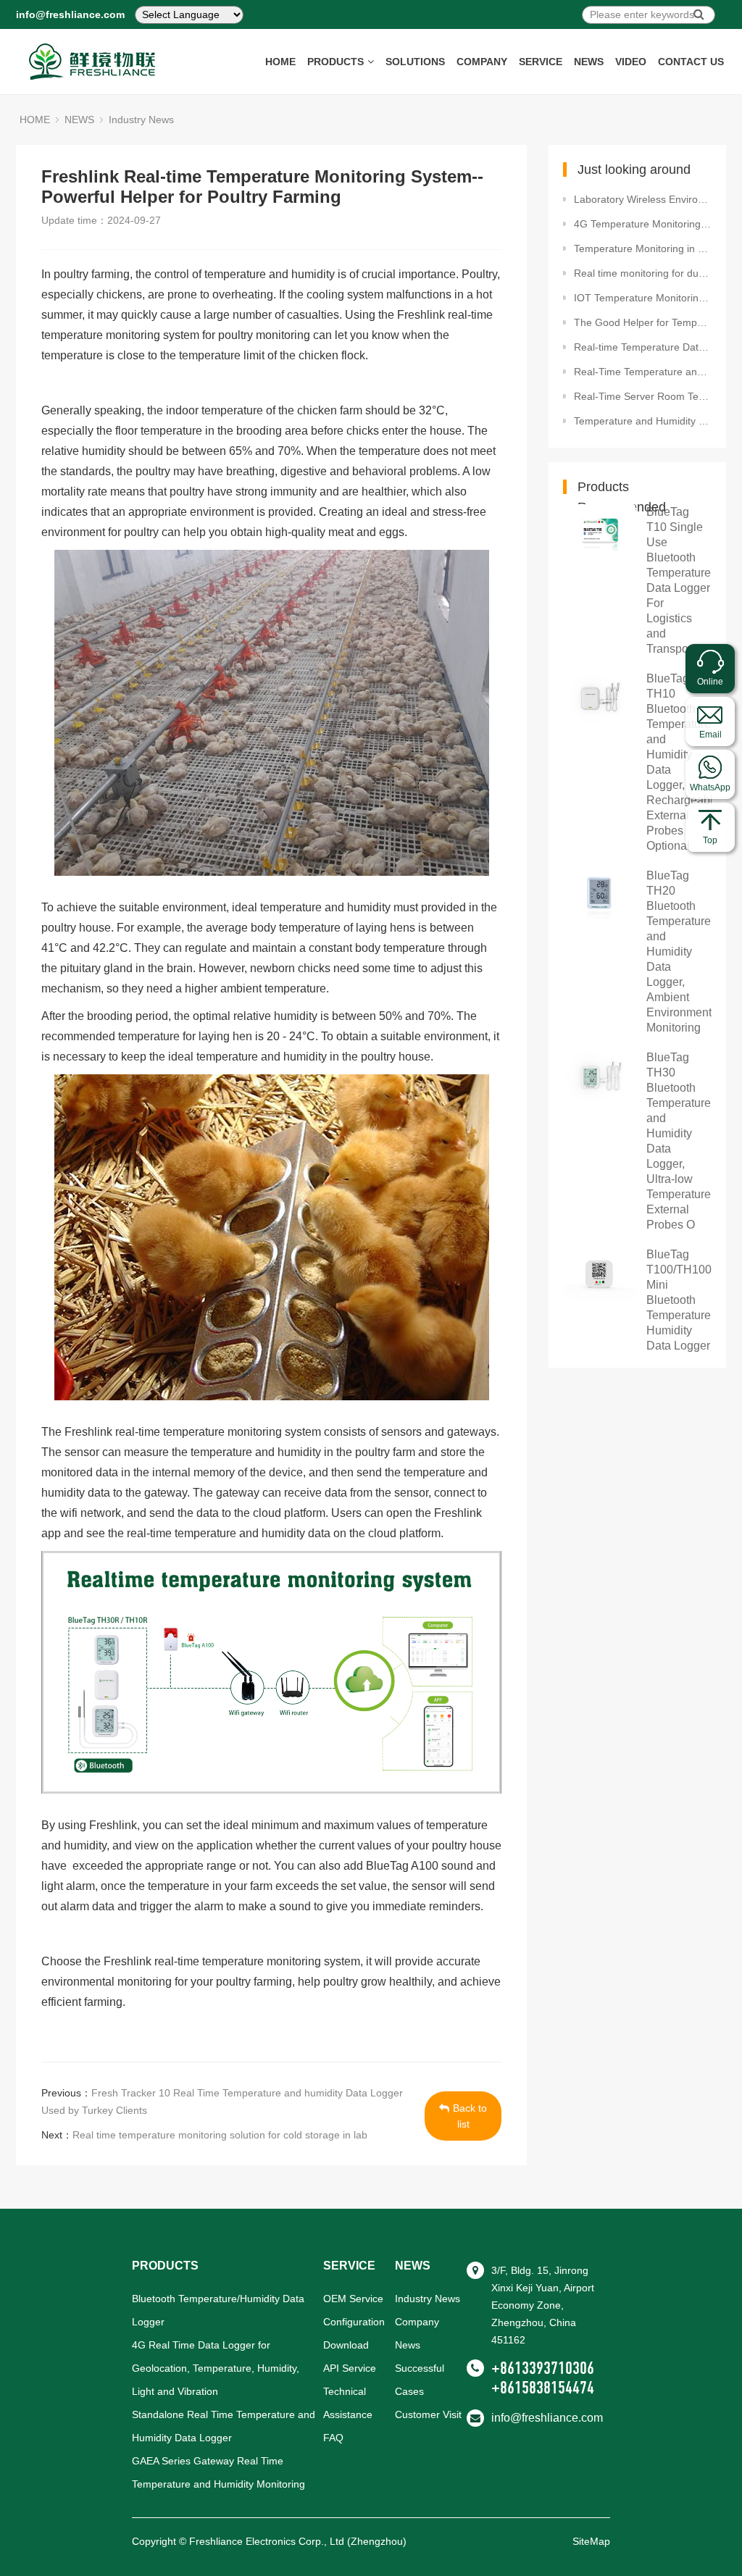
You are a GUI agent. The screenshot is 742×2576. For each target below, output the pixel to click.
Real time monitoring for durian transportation (643, 273)
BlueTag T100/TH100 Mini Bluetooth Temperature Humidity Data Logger (679, 1300)
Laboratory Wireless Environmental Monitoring (643, 199)
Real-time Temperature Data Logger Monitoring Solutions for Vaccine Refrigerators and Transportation (643, 347)
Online (710, 682)
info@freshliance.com (70, 14)
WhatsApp (710, 787)
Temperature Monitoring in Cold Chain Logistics (643, 248)
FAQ (333, 2438)
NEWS (589, 62)
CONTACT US (691, 62)
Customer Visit (428, 2414)
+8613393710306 (543, 2368)
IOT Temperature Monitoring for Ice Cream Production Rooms (643, 298)
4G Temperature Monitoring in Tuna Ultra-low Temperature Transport (643, 224)
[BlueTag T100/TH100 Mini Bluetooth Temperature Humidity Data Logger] (599, 1274)
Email (710, 735)
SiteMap (591, 2541)
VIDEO (631, 62)
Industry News (141, 120)
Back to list (470, 2116)
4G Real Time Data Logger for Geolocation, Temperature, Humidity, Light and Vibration (216, 2368)
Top (710, 840)
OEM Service (353, 2299)
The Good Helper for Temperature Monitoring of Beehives (643, 322)
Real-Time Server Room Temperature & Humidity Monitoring (643, 396)
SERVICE (541, 62)
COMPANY (482, 62)
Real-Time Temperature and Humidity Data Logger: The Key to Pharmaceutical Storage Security (643, 372)
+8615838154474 (543, 2388)
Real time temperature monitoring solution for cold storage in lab (220, 2135)
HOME (280, 62)
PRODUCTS (335, 62)
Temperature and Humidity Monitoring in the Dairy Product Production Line (643, 421)
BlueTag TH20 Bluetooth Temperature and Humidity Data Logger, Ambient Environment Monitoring (679, 952)
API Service (350, 2368)
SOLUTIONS (415, 62)
